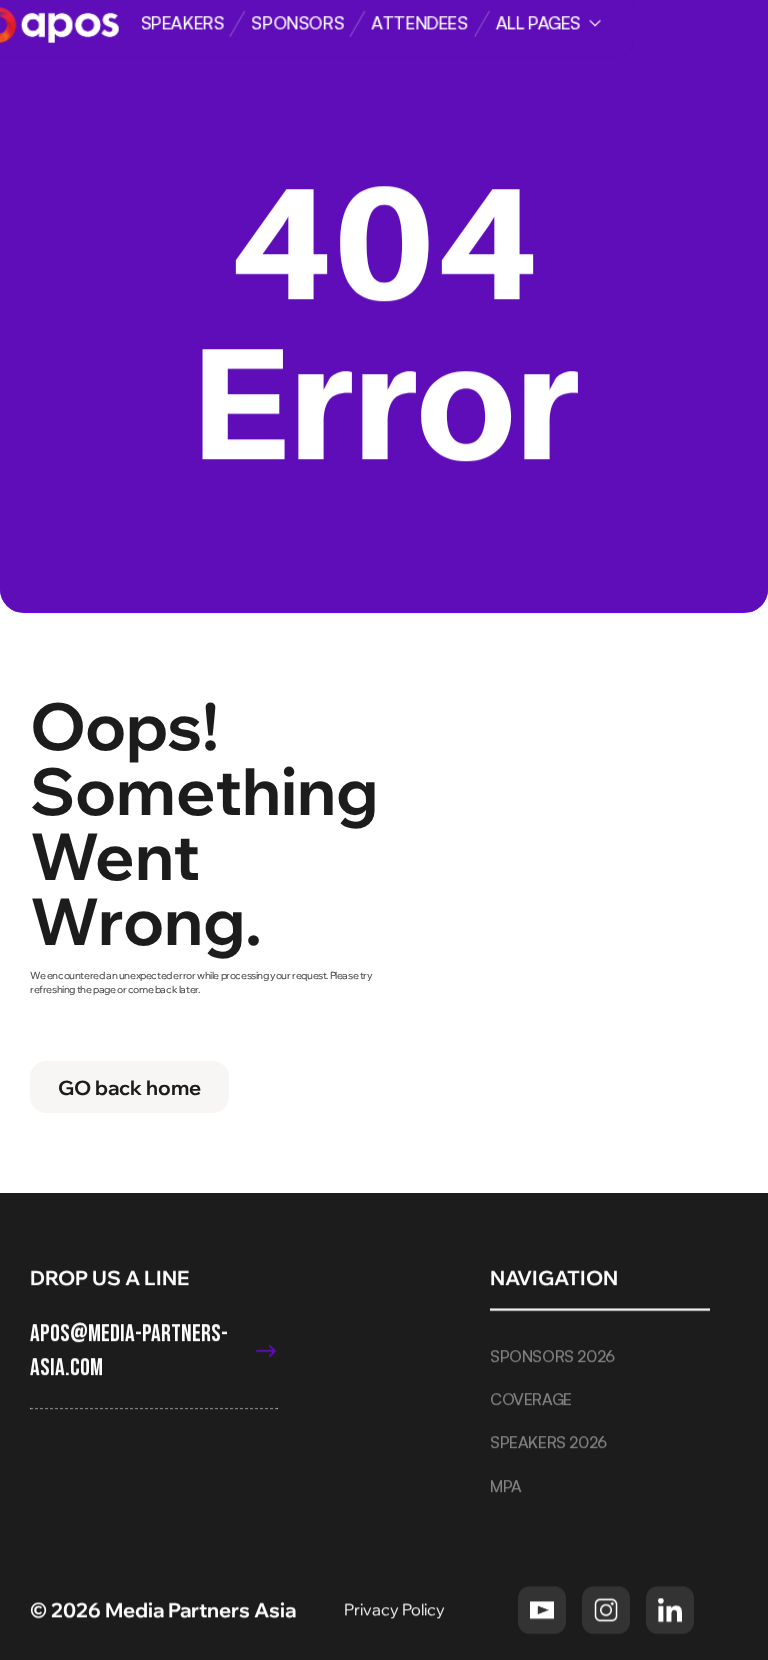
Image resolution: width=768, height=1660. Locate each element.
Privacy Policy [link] (396, 1609)
